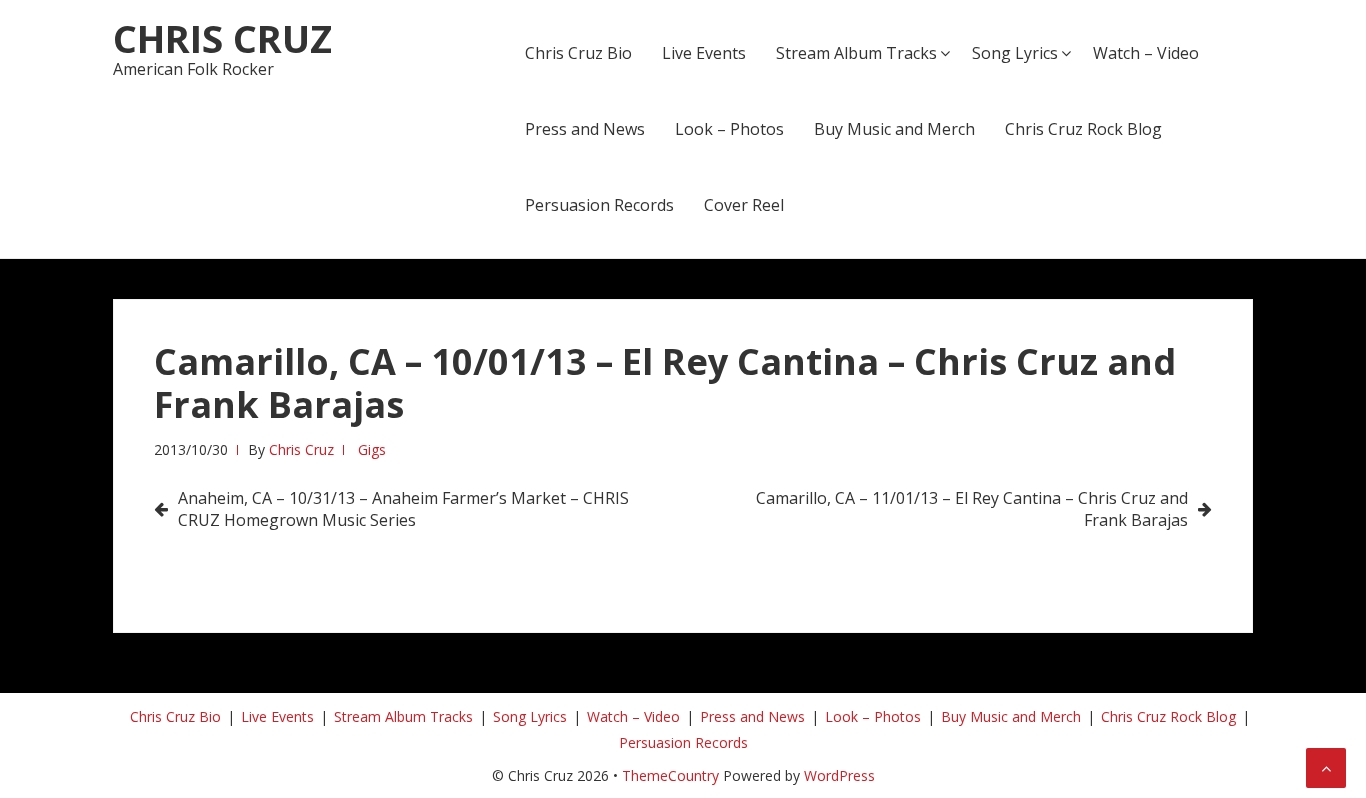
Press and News (585, 129)
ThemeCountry (670, 775)
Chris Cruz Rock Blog (1083, 129)
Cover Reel (744, 205)
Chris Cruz (222, 38)
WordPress (839, 775)
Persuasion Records (599, 205)
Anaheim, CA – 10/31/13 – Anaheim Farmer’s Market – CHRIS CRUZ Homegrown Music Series (403, 509)
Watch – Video (1146, 53)
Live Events (704, 53)
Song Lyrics (1015, 53)
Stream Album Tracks (856, 53)
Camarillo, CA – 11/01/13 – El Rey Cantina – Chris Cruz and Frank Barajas (972, 509)
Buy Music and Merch (894, 129)
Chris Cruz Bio (578, 53)
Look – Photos (729, 129)
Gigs (372, 449)
